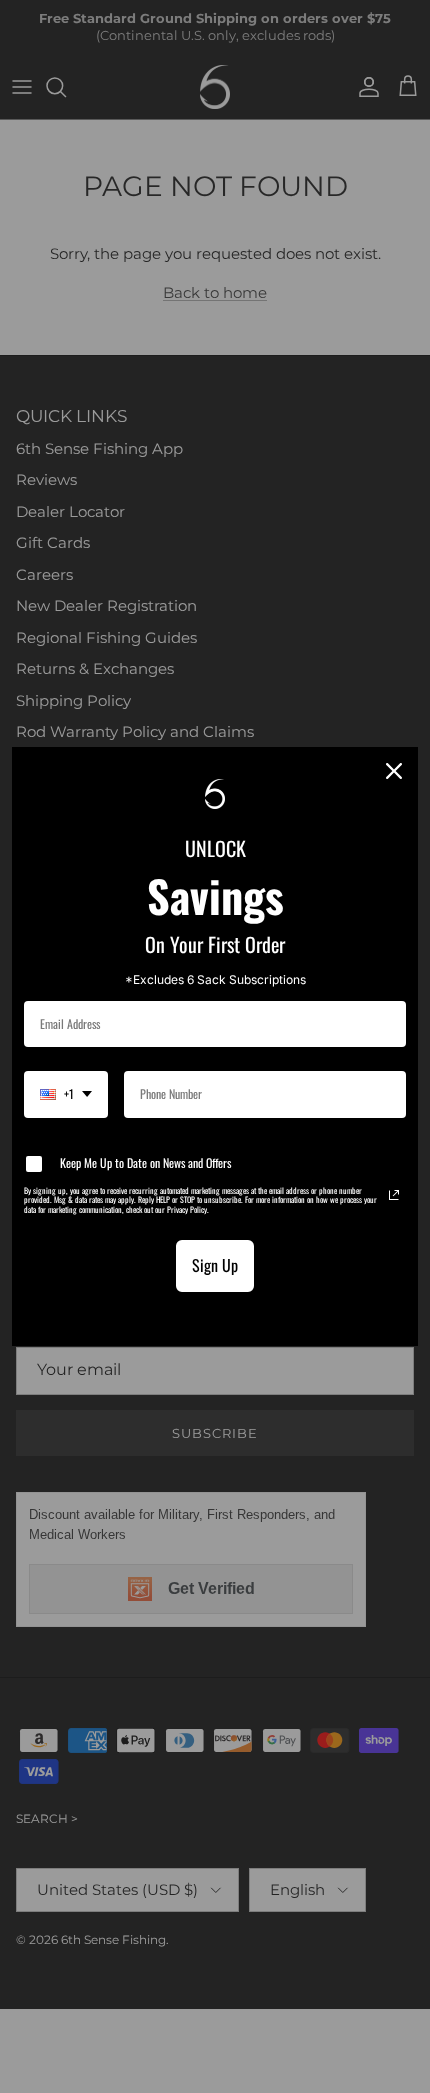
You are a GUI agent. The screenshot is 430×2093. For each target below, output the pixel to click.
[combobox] (66, 1094)
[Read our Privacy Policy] (394, 1195)
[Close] (394, 771)
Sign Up (215, 1265)
